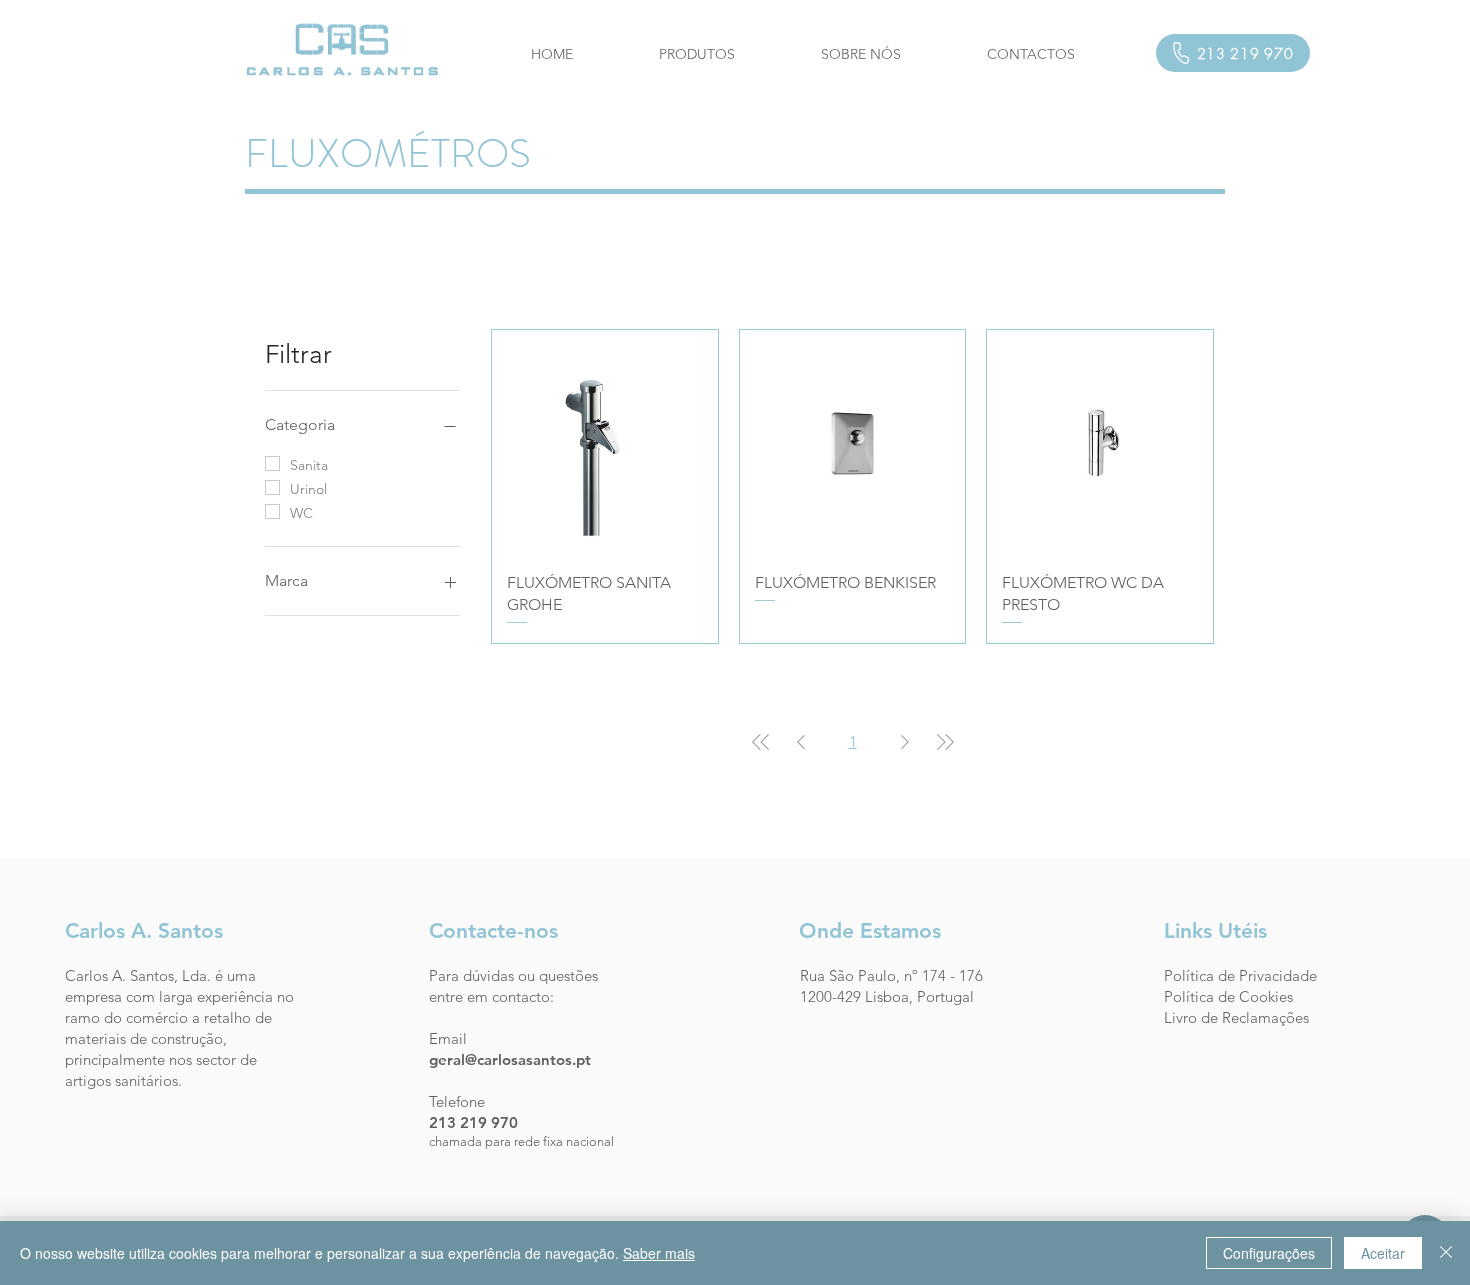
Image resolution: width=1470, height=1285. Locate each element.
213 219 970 (473, 1122)
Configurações (1269, 1253)
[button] (697, 54)
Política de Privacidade (1240, 975)
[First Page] (761, 742)
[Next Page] (905, 742)
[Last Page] (945, 742)
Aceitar (1383, 1253)
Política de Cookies (1228, 996)
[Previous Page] (801, 742)
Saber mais (659, 1253)
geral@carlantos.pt (510, 1059)
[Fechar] (1446, 1253)
